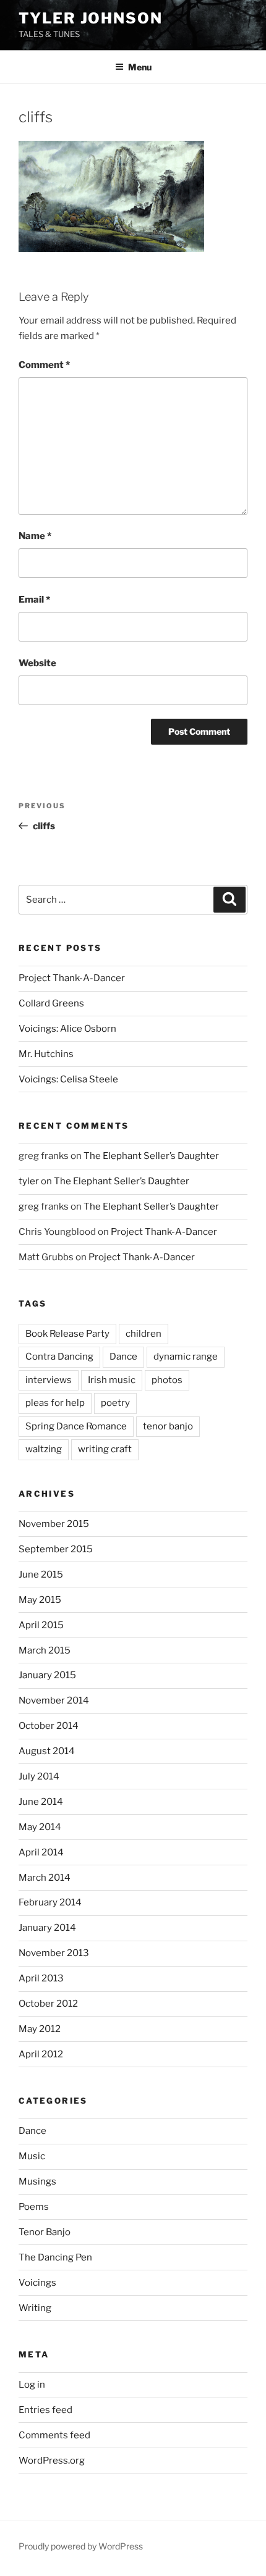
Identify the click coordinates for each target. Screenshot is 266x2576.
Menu (140, 67)
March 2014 (45, 1878)
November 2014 (54, 1700)
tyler (29, 1181)
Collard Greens (51, 1003)
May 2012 (40, 2029)
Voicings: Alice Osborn (67, 1029)
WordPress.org (52, 2461)
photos (167, 1380)
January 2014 (47, 1928)
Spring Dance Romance (76, 1426)
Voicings (37, 2283)
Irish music (112, 1380)
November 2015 (54, 1524)
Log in (32, 2385)
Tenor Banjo (45, 2232)
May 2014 (40, 1827)
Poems (34, 2207)
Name (35, 536)
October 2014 (49, 1726)
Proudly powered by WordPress (81, 2546)
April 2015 (41, 1625)
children (144, 1334)
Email (34, 600)
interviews (49, 1380)
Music (32, 2156)
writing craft (105, 1449)
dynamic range (186, 1357)
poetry (115, 1403)
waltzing (44, 1449)
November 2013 (54, 1953)
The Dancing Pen (55, 2257)
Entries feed (45, 2410)
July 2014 (39, 1776)
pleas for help (55, 1403)
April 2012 (41, 2054)
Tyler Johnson (91, 18)
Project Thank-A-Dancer (72, 978)
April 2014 (41, 1852)
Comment (44, 365)
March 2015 (45, 1650)
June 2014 (41, 1802)
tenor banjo (168, 1426)
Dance (123, 1357)
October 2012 (48, 2004)
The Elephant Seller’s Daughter (151, 1156)
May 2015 (40, 1600)
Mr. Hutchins (46, 1054)
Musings (37, 2181)
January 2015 (47, 1675)
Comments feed (54, 2435)
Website (37, 663)
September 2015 (56, 1549)
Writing (35, 2308)
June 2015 (41, 1574)
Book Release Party (67, 1334)
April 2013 (41, 1978)
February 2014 (50, 1902)
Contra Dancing (59, 1357)
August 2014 (47, 1751)
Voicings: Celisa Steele (68, 1079)
